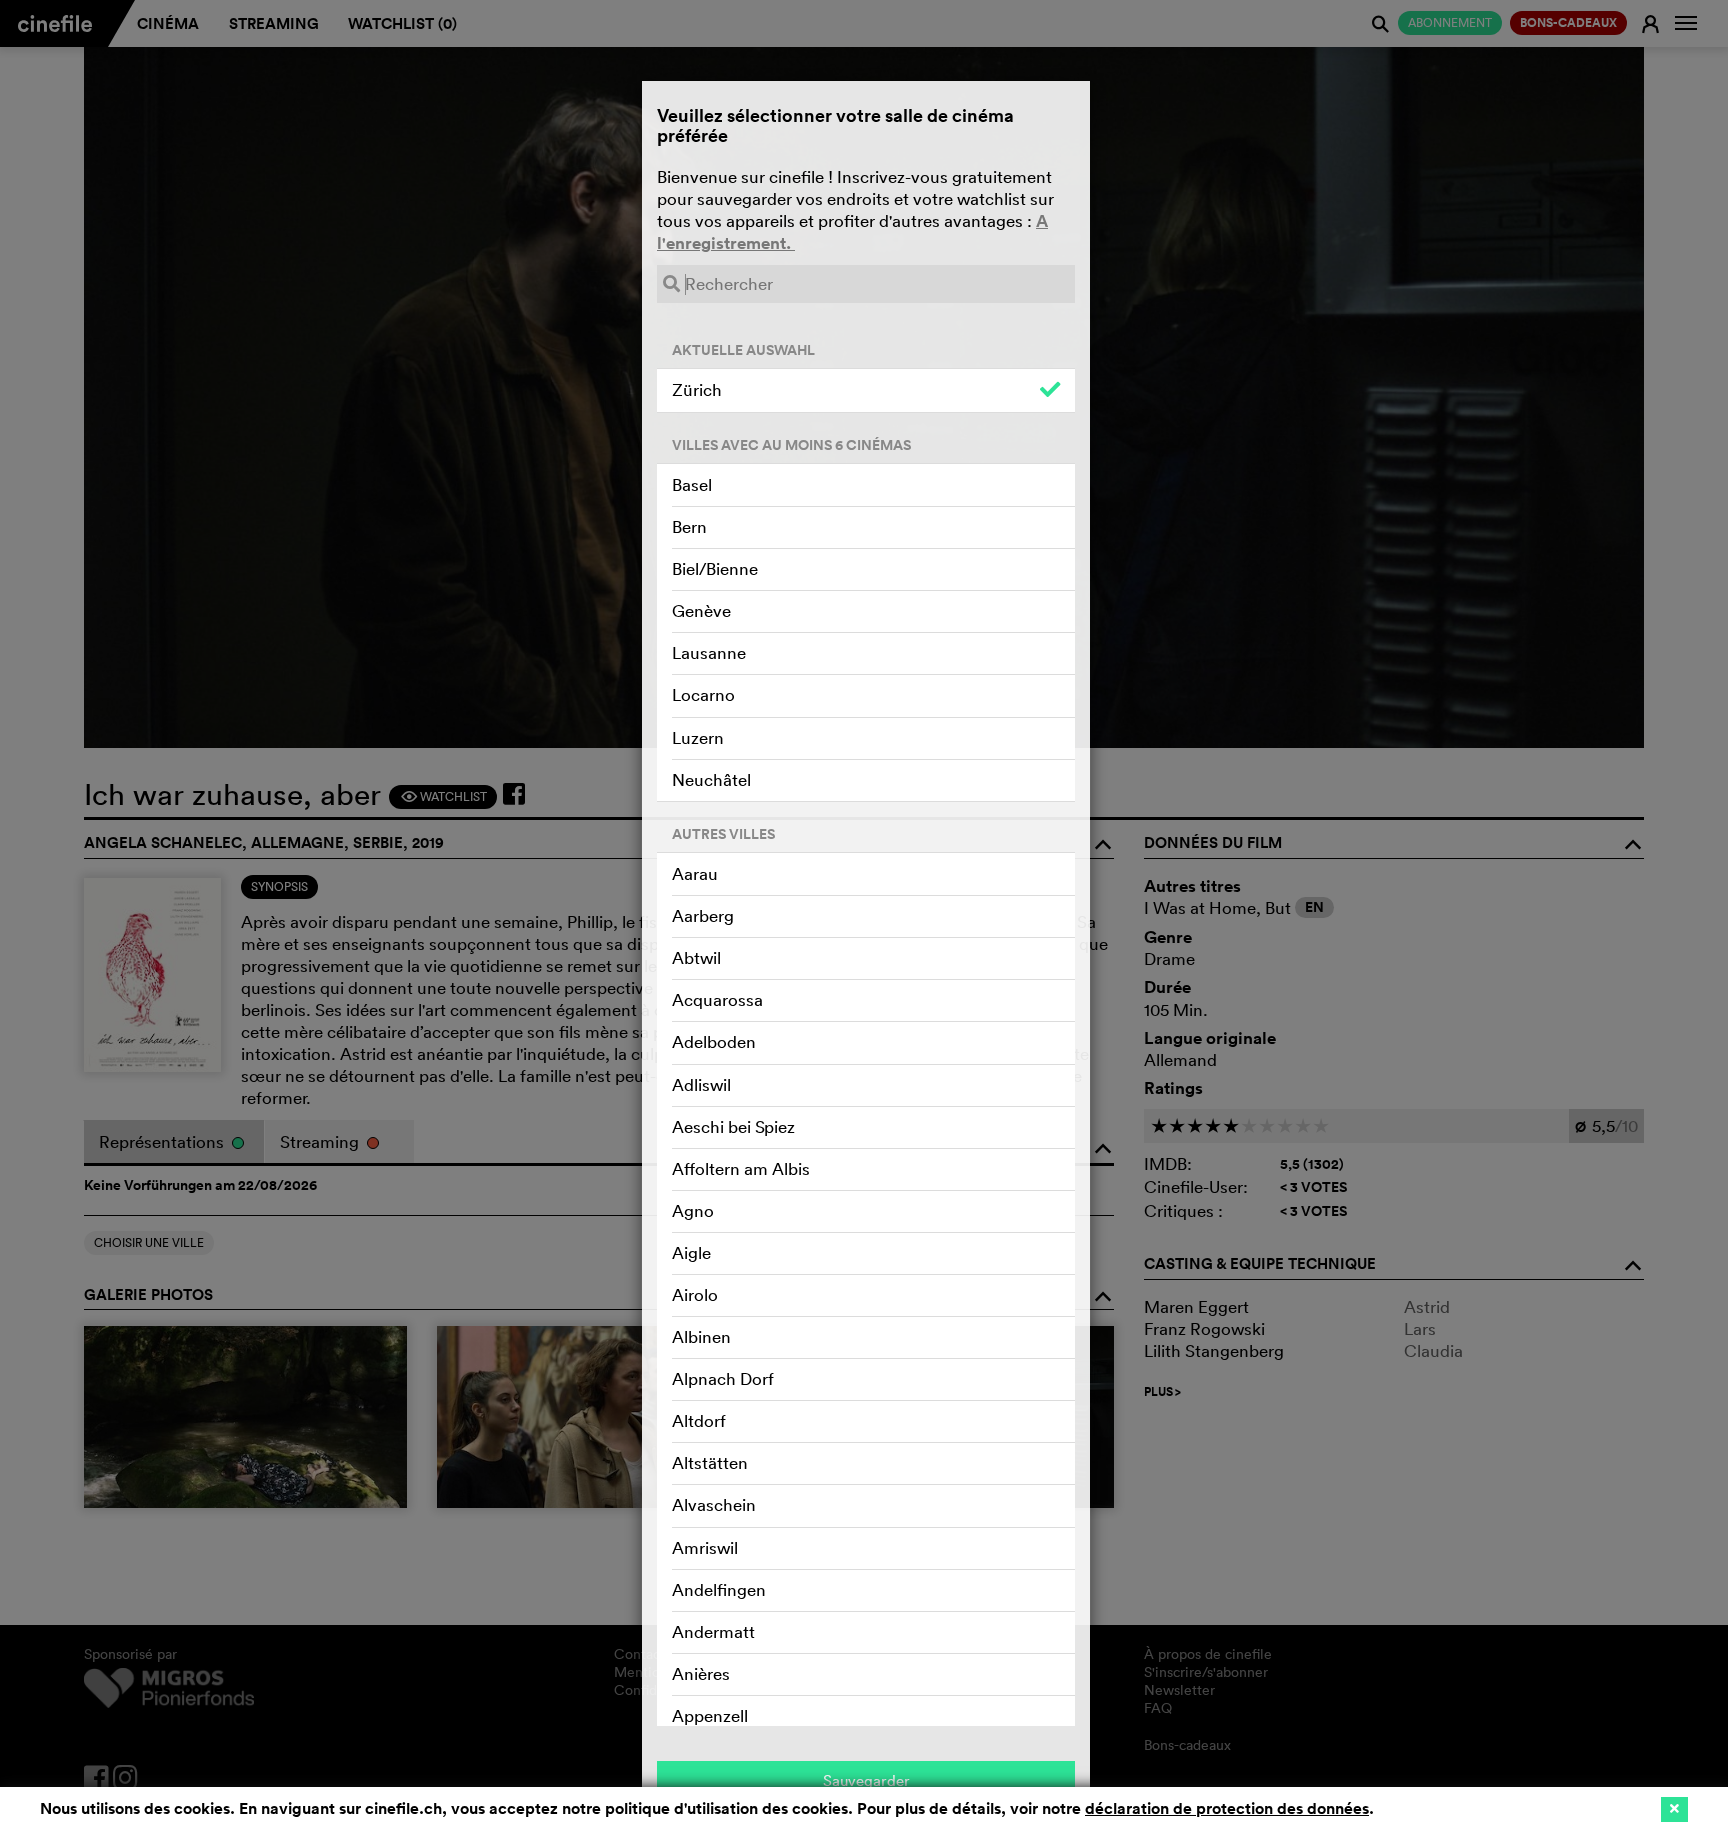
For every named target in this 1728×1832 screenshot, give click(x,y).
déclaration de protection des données (1227, 1808)
